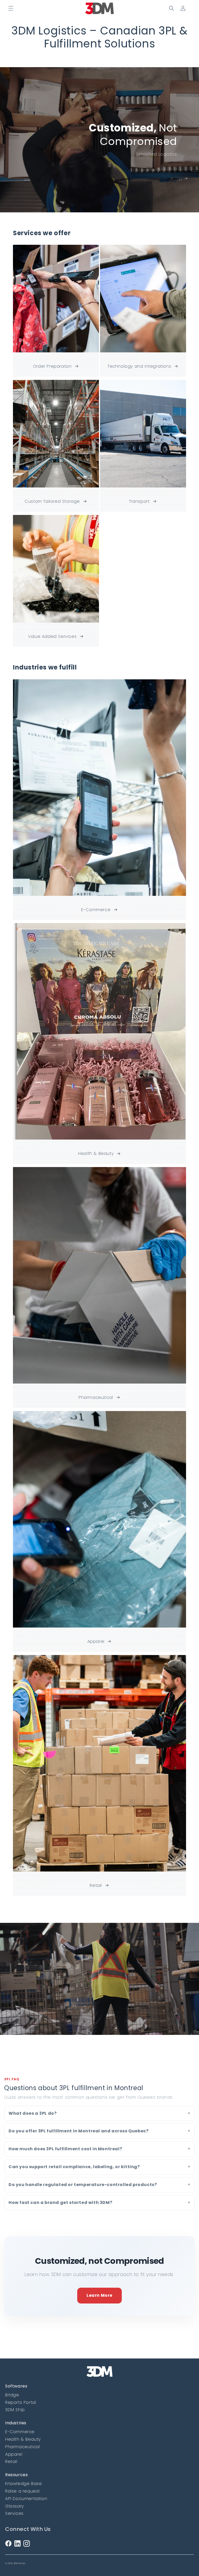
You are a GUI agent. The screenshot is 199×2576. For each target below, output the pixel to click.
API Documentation (26, 2499)
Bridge (12, 2395)
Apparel (96, 1641)
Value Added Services (52, 636)
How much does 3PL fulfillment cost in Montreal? (65, 2149)
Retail (96, 1885)
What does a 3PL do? (33, 2113)
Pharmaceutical (96, 1397)
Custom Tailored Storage (52, 501)
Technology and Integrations (139, 366)
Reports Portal (21, 2402)
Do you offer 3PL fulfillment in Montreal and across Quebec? (79, 2131)
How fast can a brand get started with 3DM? (60, 2202)
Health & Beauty (96, 1153)
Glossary (15, 2506)
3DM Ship (15, 2410)
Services (14, 2513)
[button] (11, 8)
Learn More (99, 2295)
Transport (139, 501)
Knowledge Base (23, 2484)
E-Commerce (96, 910)
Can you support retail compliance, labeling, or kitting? (74, 2167)
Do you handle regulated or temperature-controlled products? (83, 2185)
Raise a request (23, 2491)
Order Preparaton (52, 366)
